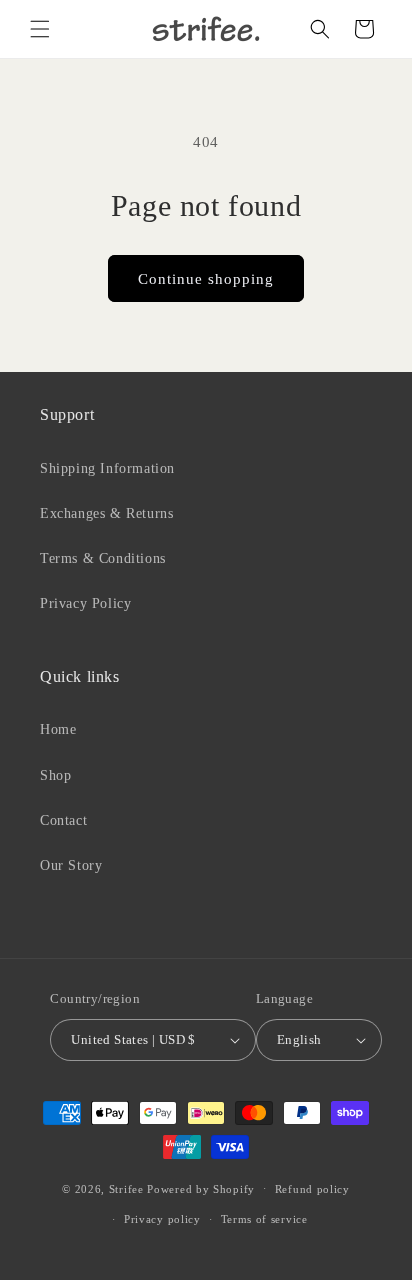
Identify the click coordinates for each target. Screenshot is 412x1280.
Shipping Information (107, 468)
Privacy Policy (85, 603)
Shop (55, 775)
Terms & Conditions (103, 558)
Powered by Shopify (201, 1188)
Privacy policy (162, 1219)
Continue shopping (206, 279)
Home (58, 729)
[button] (40, 29)
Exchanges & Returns (106, 513)
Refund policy (312, 1189)
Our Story (71, 865)
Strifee (126, 1188)
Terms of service (264, 1219)
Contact (63, 820)
